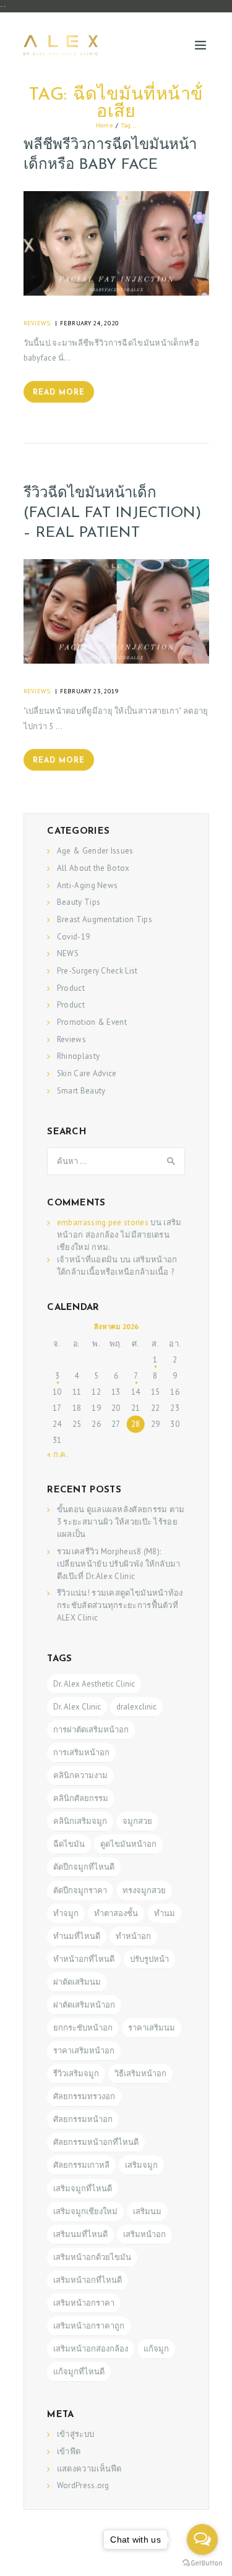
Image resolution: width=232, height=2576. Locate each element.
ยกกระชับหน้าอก (83, 2028)
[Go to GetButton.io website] (202, 2563)
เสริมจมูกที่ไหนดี (83, 2189)
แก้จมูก (156, 2349)
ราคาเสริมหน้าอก (84, 2051)
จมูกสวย (137, 1821)
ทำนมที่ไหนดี (77, 1936)
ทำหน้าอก (133, 1936)
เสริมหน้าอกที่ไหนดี (88, 2280)
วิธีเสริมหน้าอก (140, 2073)
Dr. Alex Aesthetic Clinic (94, 1684)
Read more (59, 393)
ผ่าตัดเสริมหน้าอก (84, 2005)
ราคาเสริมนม (152, 2028)
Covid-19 (73, 937)
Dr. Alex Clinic (77, 1707)
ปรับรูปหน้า (149, 1959)
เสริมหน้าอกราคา (84, 2303)
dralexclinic (136, 1707)
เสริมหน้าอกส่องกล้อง (91, 2349)
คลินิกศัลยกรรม (81, 1798)
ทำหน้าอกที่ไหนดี (84, 1959)
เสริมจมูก (141, 2165)
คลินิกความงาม (80, 1775)
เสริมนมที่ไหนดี (80, 2234)
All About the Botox (93, 868)
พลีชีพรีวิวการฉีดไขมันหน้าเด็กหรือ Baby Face (110, 155)
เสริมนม (147, 2211)
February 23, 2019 (90, 691)
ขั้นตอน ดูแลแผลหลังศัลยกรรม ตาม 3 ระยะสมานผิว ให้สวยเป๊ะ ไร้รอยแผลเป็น (121, 1522)
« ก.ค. (57, 1454)
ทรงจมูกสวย (144, 1890)
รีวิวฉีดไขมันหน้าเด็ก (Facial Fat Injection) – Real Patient (112, 513)
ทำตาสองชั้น (116, 1913)
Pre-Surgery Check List (97, 971)
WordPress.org (83, 2485)
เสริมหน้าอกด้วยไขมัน (92, 2257)
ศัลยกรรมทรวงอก (84, 2096)
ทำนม (165, 1913)
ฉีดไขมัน (69, 1844)
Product (71, 988)
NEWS (68, 953)
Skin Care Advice (87, 1073)
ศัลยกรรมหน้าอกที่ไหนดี (96, 2142)
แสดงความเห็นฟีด (89, 2469)
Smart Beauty (81, 1091)
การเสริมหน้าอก (81, 1752)
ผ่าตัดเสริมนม (77, 1982)
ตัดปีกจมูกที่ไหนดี (84, 1867)
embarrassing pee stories (103, 1222)
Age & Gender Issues (95, 851)
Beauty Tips (79, 902)
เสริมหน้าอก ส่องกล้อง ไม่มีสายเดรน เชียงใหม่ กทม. (119, 1235)
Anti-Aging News (88, 885)
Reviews (37, 323)
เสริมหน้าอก (144, 2234)
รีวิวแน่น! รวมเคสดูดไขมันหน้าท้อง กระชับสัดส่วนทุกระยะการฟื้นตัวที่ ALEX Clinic (120, 1605)
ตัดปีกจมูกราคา (80, 1890)
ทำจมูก (66, 1913)
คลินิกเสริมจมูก (80, 1821)
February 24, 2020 (90, 323)
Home (104, 125)
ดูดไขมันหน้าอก (128, 1844)
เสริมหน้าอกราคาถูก (89, 2326)
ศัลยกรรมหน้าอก (83, 2119)
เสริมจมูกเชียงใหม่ (85, 2211)
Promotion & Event (92, 1022)
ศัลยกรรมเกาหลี (81, 2165)
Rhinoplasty (78, 1056)
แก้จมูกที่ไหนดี (79, 2372)
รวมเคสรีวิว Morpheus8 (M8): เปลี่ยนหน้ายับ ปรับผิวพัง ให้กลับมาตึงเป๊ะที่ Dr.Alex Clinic (119, 1564)
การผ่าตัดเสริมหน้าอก (91, 1730)
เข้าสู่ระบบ (75, 2434)
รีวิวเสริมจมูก (76, 2073)
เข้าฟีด (69, 2451)
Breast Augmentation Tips (105, 919)
